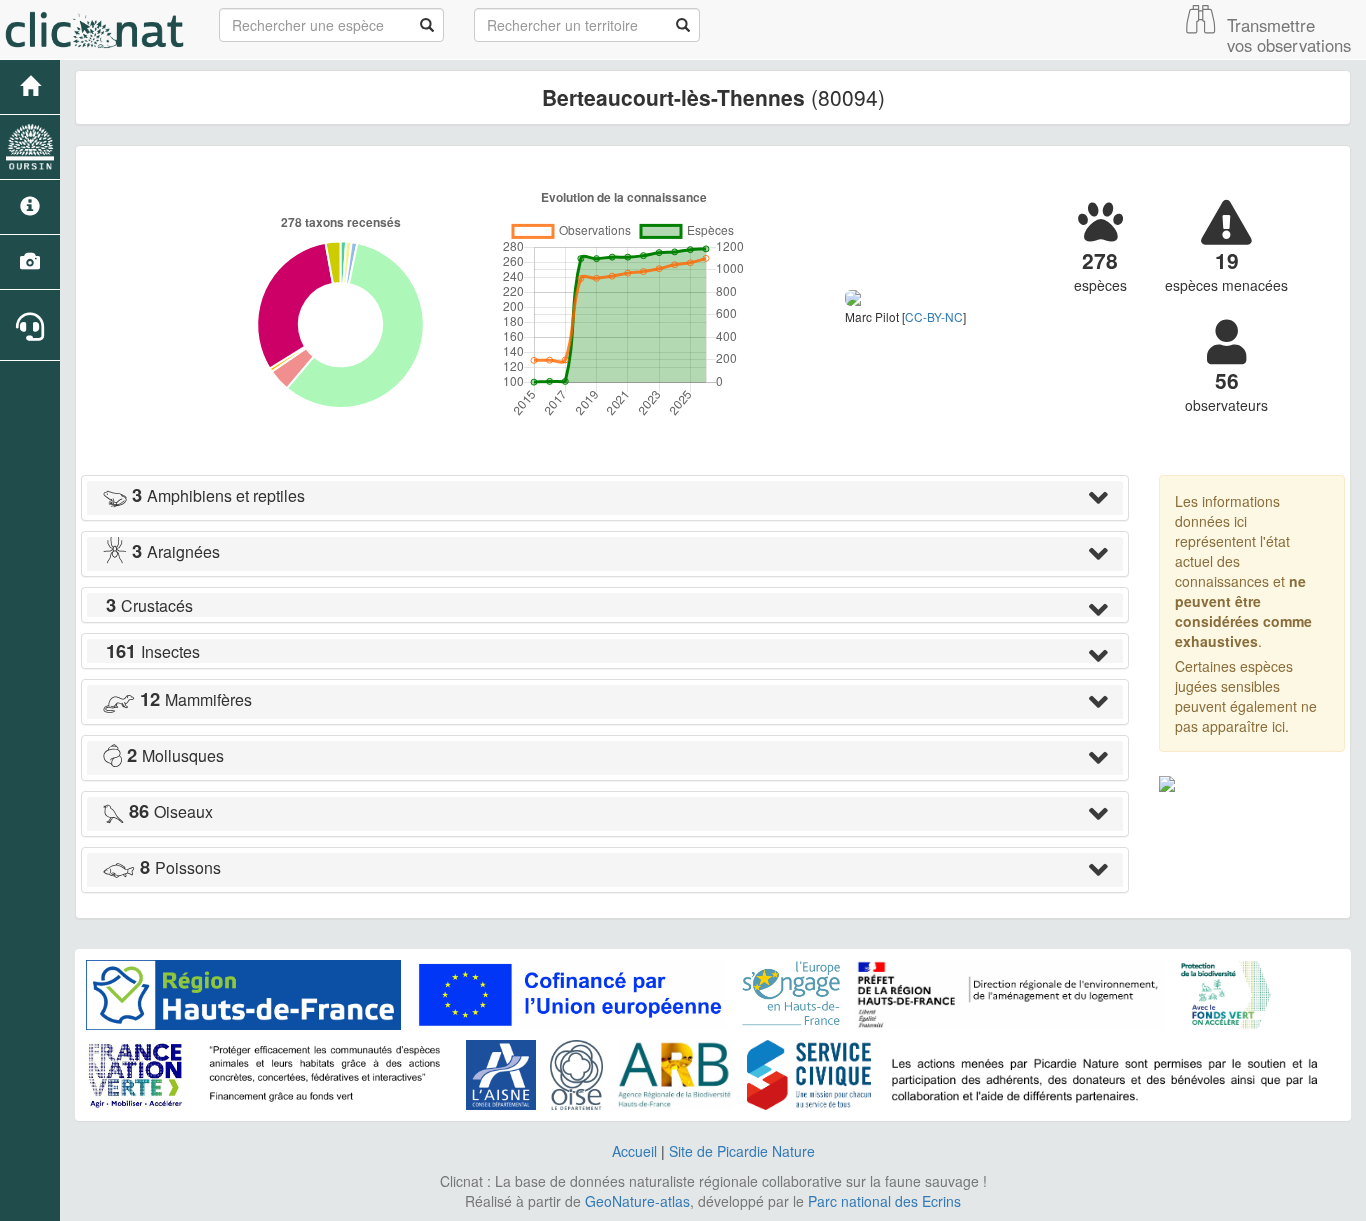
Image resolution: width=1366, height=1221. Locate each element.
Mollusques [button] (175, 755)
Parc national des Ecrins (884, 1201)
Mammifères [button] (196, 699)
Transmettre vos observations (1289, 35)
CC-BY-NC (934, 316)
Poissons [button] (180, 867)
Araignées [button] (176, 551)
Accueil (634, 1151)
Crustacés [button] (149, 605)
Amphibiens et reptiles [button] (218, 495)
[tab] (605, 498)
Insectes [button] (153, 651)
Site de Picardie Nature (742, 1151)
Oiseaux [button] (171, 811)
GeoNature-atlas (637, 1201)
